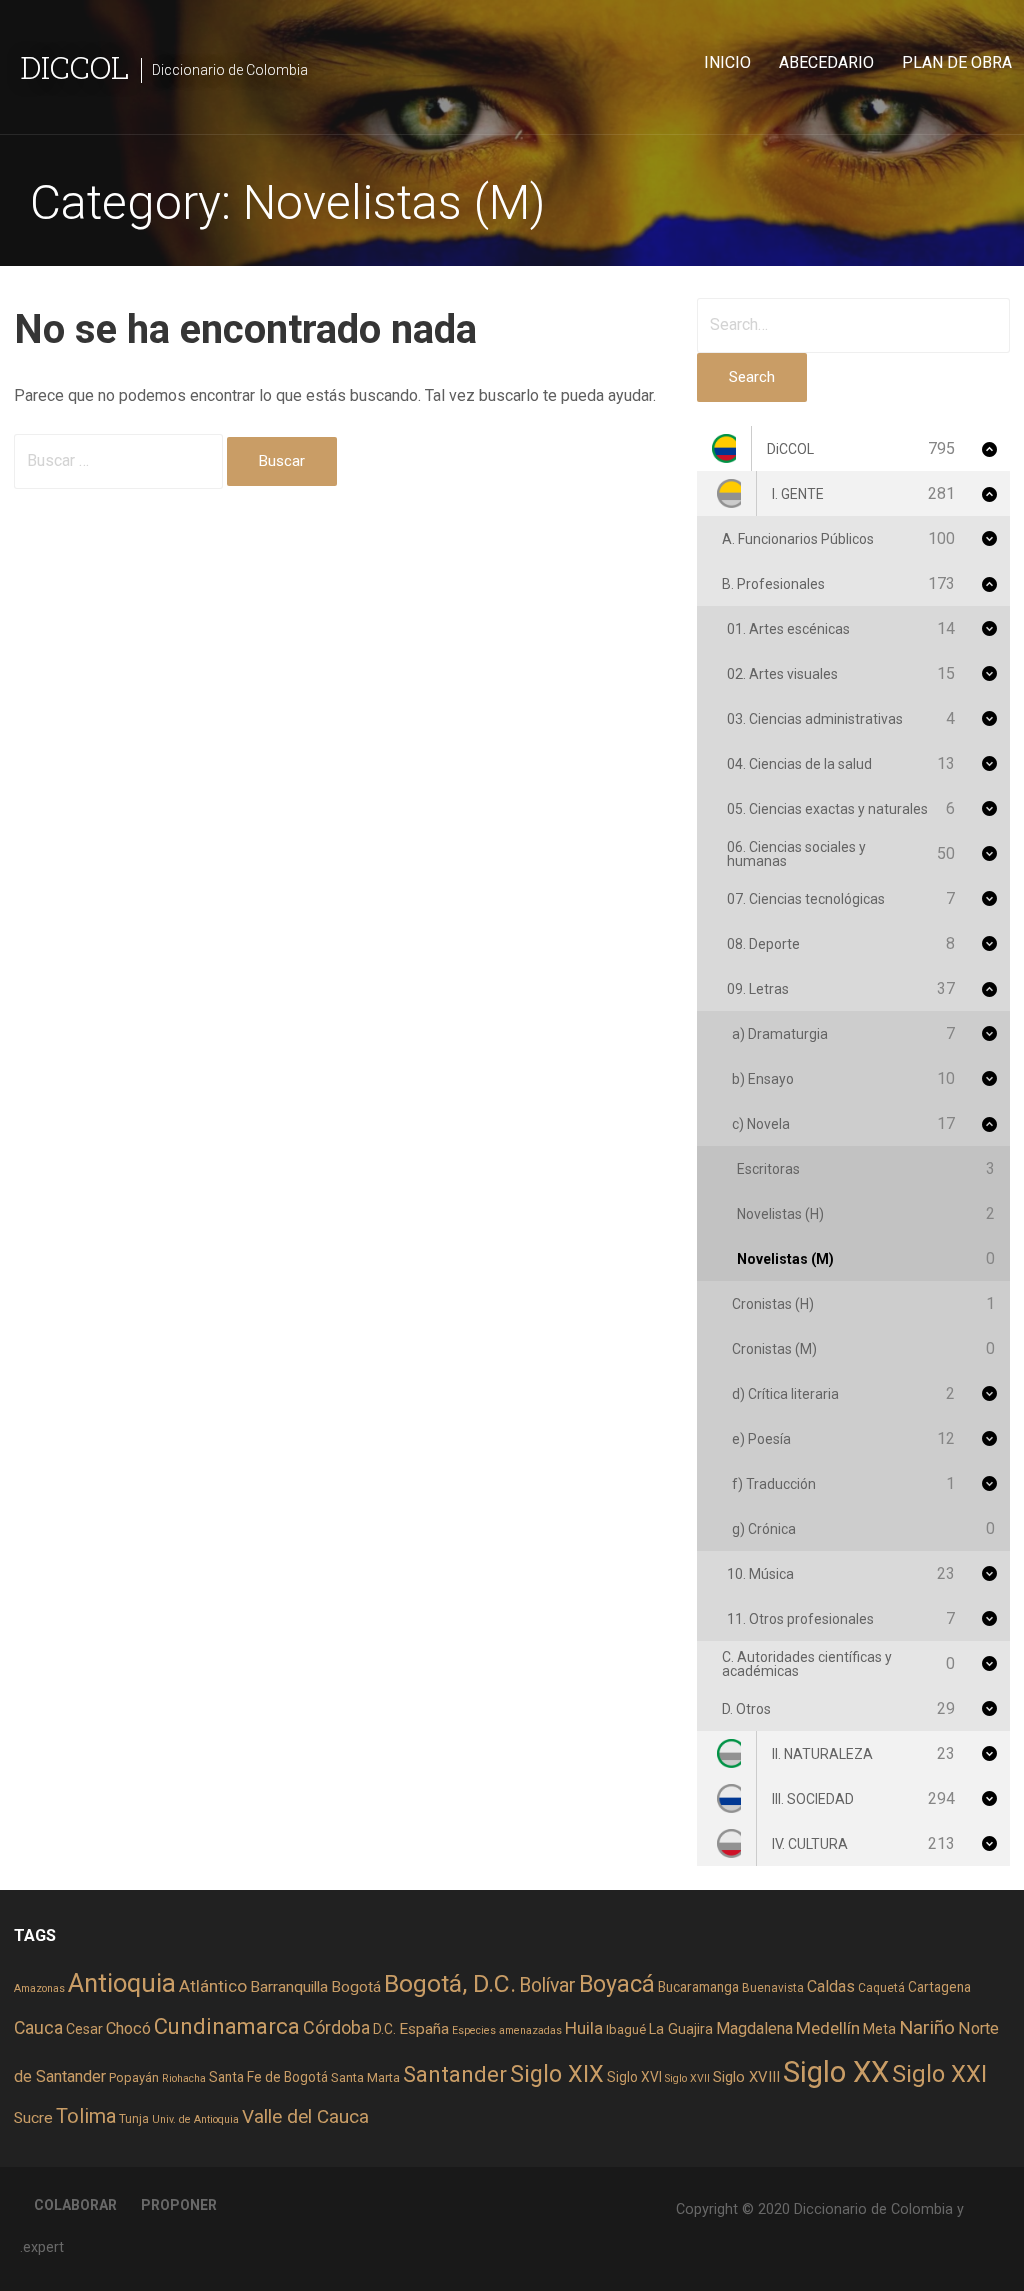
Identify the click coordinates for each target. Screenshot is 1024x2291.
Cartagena (939, 1987)
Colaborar (75, 2205)
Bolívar (547, 1985)
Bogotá (356, 1987)
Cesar (84, 2029)
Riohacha (184, 2078)
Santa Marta (365, 2077)
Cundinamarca (227, 2026)
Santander (455, 2074)
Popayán (134, 2077)
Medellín (828, 2028)
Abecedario (826, 62)
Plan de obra (957, 62)
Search (752, 377)
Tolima (86, 2116)
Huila (584, 2028)
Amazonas (39, 1988)
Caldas (831, 1986)
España (424, 2029)
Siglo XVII (687, 2078)
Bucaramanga (698, 1987)
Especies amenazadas (507, 2030)
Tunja (134, 2119)
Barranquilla (289, 1987)
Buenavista (773, 1988)
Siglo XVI (634, 2077)
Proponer (179, 2205)
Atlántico (213, 1986)
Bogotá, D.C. (450, 1983)
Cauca (38, 2028)
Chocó (128, 2028)
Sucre (33, 2118)
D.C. (384, 2029)
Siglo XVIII (746, 2077)
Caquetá (881, 1988)
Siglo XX (836, 2072)
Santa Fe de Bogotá (268, 2077)
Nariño (927, 2027)
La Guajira (681, 2029)
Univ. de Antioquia (195, 2119)
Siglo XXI (939, 2074)
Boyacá (617, 1984)
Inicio (727, 62)
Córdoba (336, 2027)
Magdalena (754, 2028)
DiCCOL (74, 66)
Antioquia (122, 1983)
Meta (879, 2029)
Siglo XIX (557, 2074)
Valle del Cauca (305, 2116)
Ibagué (626, 2029)
